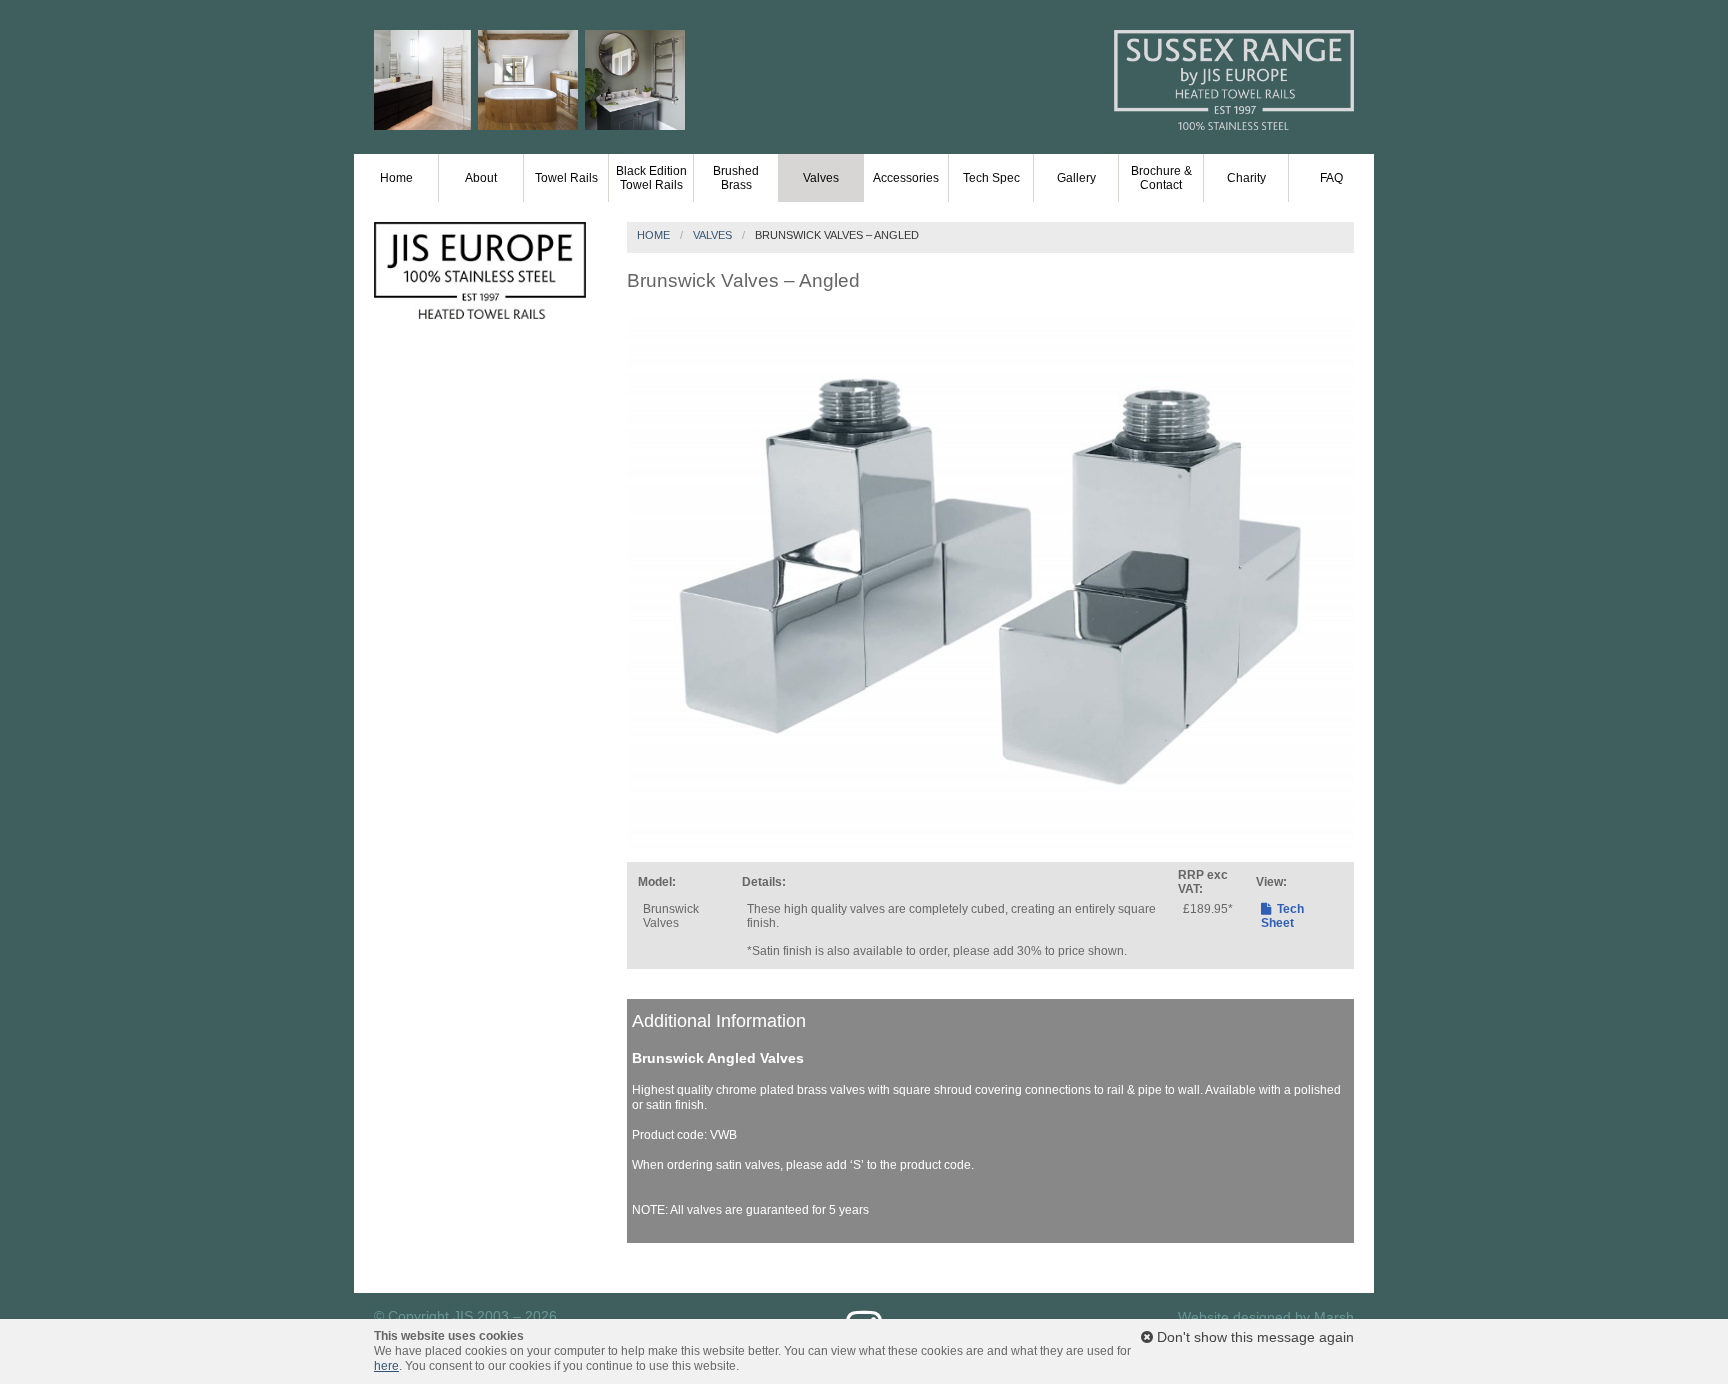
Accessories (906, 178)
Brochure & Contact (1161, 178)
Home (396, 178)
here (386, 1366)
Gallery (1076, 178)
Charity (1246, 178)
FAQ (1331, 178)
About (481, 178)
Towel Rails (566, 178)
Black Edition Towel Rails (651, 178)
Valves (821, 178)
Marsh (1334, 1317)
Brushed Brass (736, 178)
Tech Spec (991, 178)
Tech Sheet (1282, 916)
